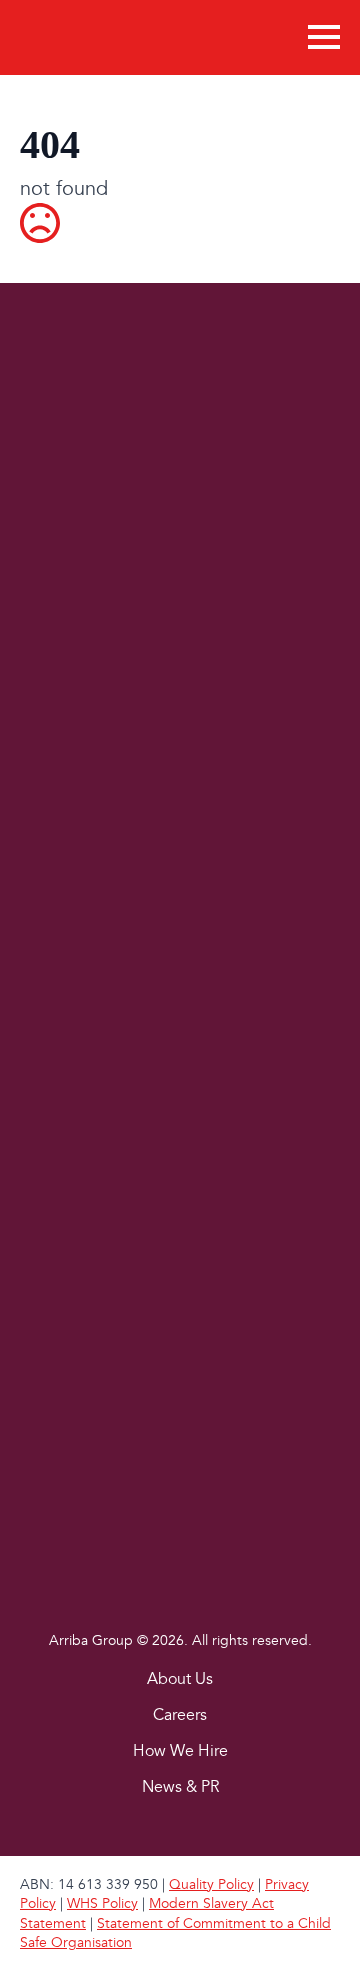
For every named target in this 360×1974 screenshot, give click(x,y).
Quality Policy (211, 1885)
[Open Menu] (324, 37)
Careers (180, 1716)
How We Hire (180, 1752)
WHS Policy (102, 1904)
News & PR (180, 1788)
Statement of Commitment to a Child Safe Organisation (175, 1934)
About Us (180, 1680)
